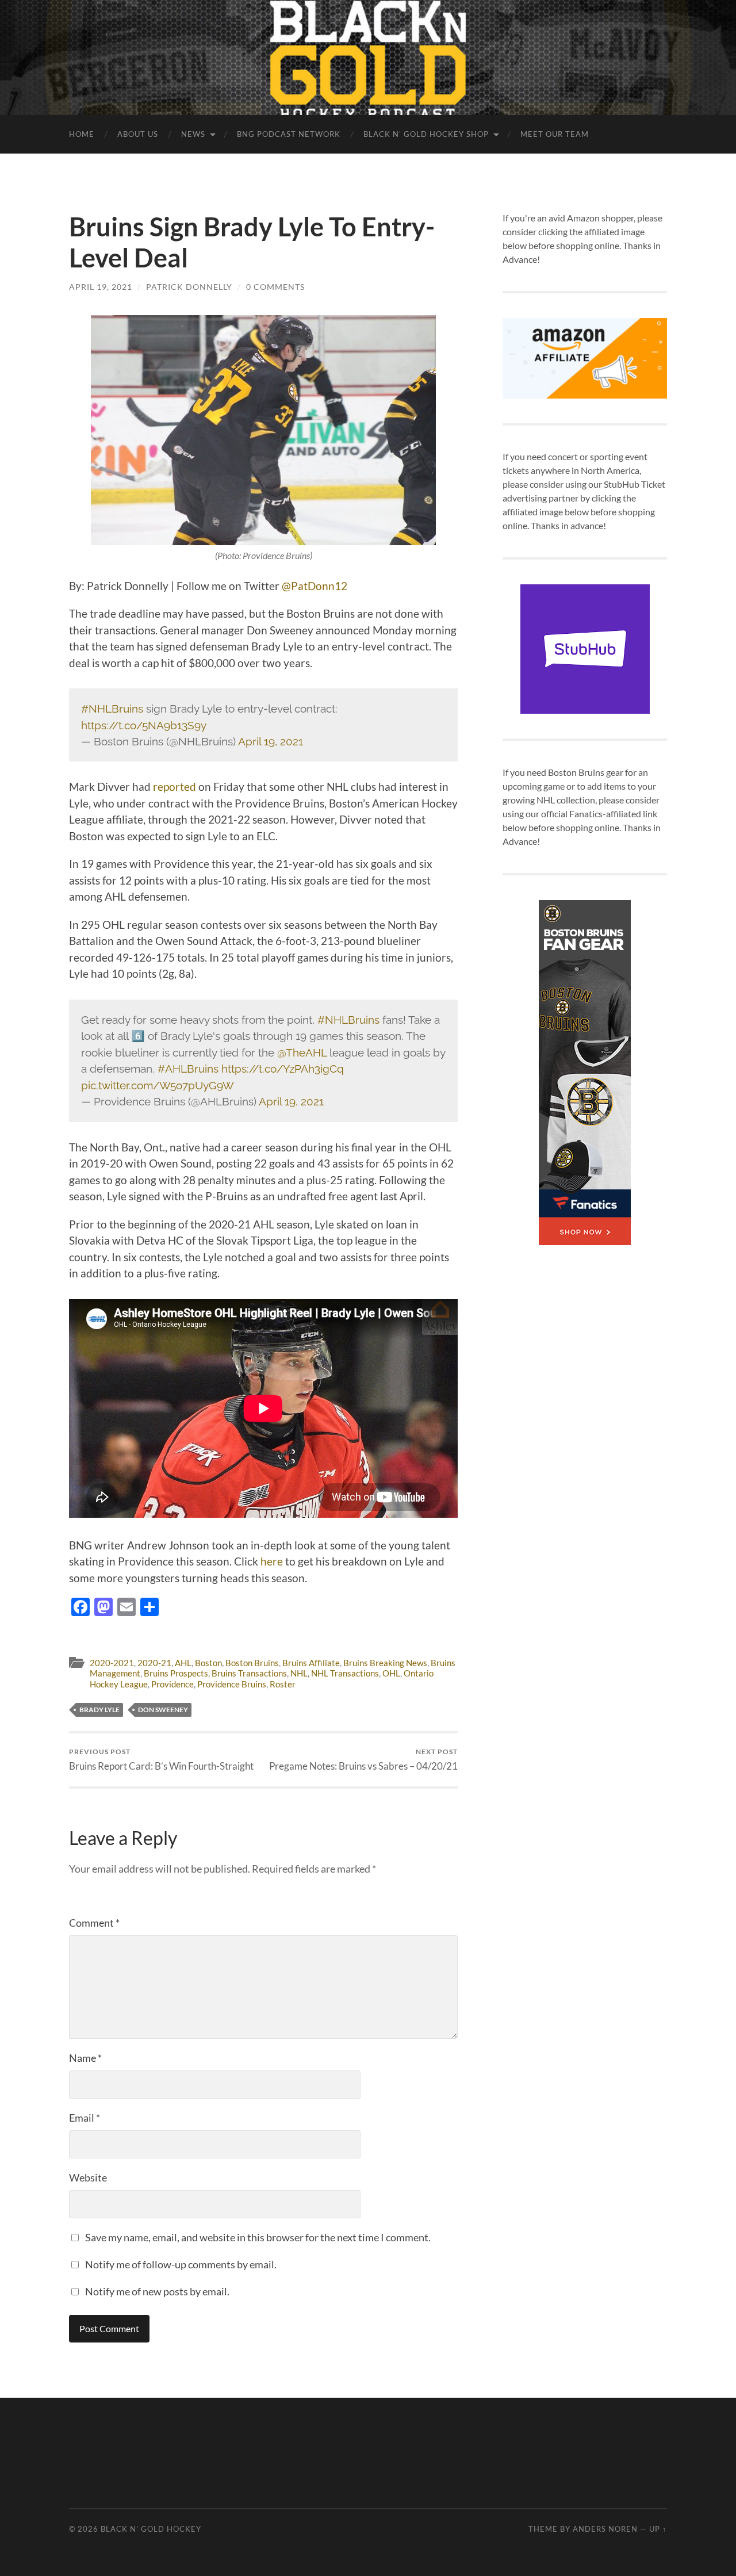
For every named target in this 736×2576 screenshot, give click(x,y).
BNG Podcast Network (289, 134)
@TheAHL (302, 1052)
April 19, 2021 (101, 287)
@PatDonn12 (315, 586)
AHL (183, 1663)
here (272, 1561)
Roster (283, 1684)
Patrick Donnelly (189, 287)
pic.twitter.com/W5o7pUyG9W (158, 1085)
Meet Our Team (555, 134)
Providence (172, 1684)
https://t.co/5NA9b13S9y (144, 725)
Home (82, 134)
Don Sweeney (163, 1710)
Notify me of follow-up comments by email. (181, 2264)
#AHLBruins (188, 1069)
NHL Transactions (345, 1673)
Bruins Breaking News (385, 1663)
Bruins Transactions (249, 1673)
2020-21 (154, 1663)
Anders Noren (605, 2529)
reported (175, 786)
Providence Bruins (232, 1684)
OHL (391, 1673)
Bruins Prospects (176, 1673)
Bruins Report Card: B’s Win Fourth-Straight (161, 1760)
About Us (138, 134)
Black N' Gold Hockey (151, 2529)
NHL (299, 1673)
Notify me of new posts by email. (157, 2291)
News (193, 134)
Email (85, 2118)
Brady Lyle (99, 1710)
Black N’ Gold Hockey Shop (426, 134)
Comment (94, 1923)
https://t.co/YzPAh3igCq (283, 1069)
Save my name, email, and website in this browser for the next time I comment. (258, 2237)
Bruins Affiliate (311, 1663)
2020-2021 (112, 1663)
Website (88, 2177)
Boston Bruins (252, 1663)
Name (85, 2058)
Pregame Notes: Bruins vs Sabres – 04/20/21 (363, 1760)
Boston (208, 1663)
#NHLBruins (112, 709)
